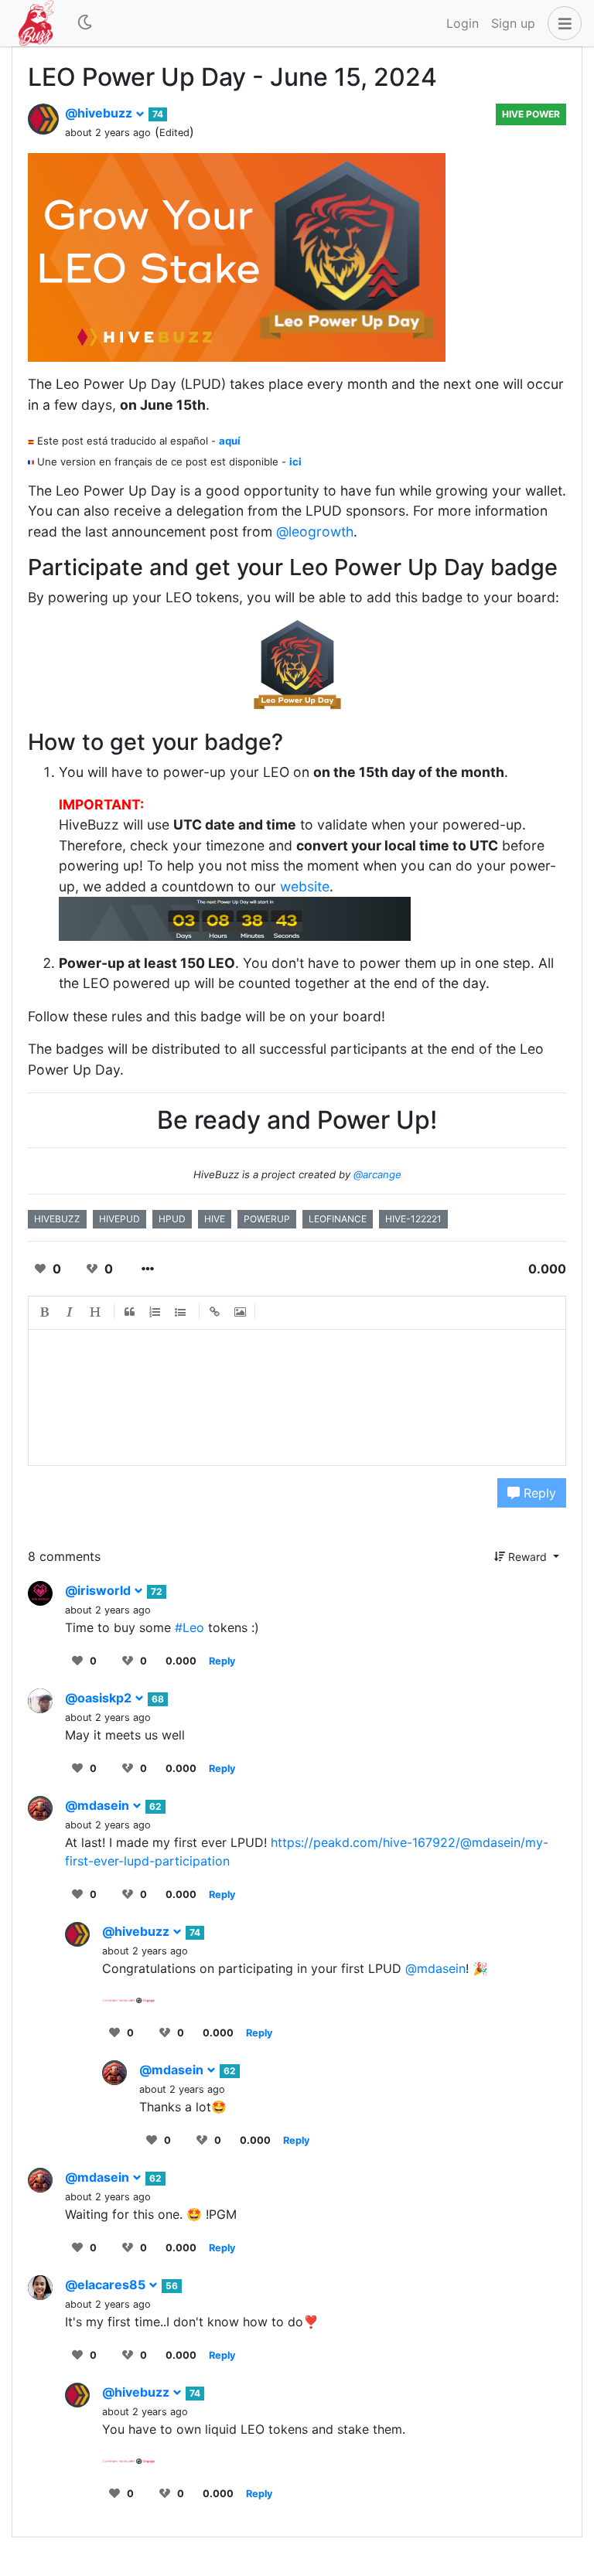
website (305, 886)
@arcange (377, 1174)
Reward (527, 1557)
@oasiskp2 (100, 1698)
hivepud (119, 1219)
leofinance (338, 1219)
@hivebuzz (100, 113)
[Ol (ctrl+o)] (155, 1313)
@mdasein (99, 1805)
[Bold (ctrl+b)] (45, 1313)
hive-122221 (413, 1219)
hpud (172, 1219)
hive (215, 1219)
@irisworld (99, 1590)
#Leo (189, 1627)
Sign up (513, 23)
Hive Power (531, 114)
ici (295, 462)
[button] (562, 23)
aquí (230, 441)
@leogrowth (315, 532)
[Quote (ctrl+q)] (130, 1313)
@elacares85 (107, 2285)
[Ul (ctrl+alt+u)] (181, 1313)
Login (463, 23)
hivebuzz (57, 1219)
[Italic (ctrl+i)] (70, 1313)
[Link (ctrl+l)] (215, 1313)
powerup (267, 1219)
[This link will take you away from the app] (128, 1999)
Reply (538, 1493)
